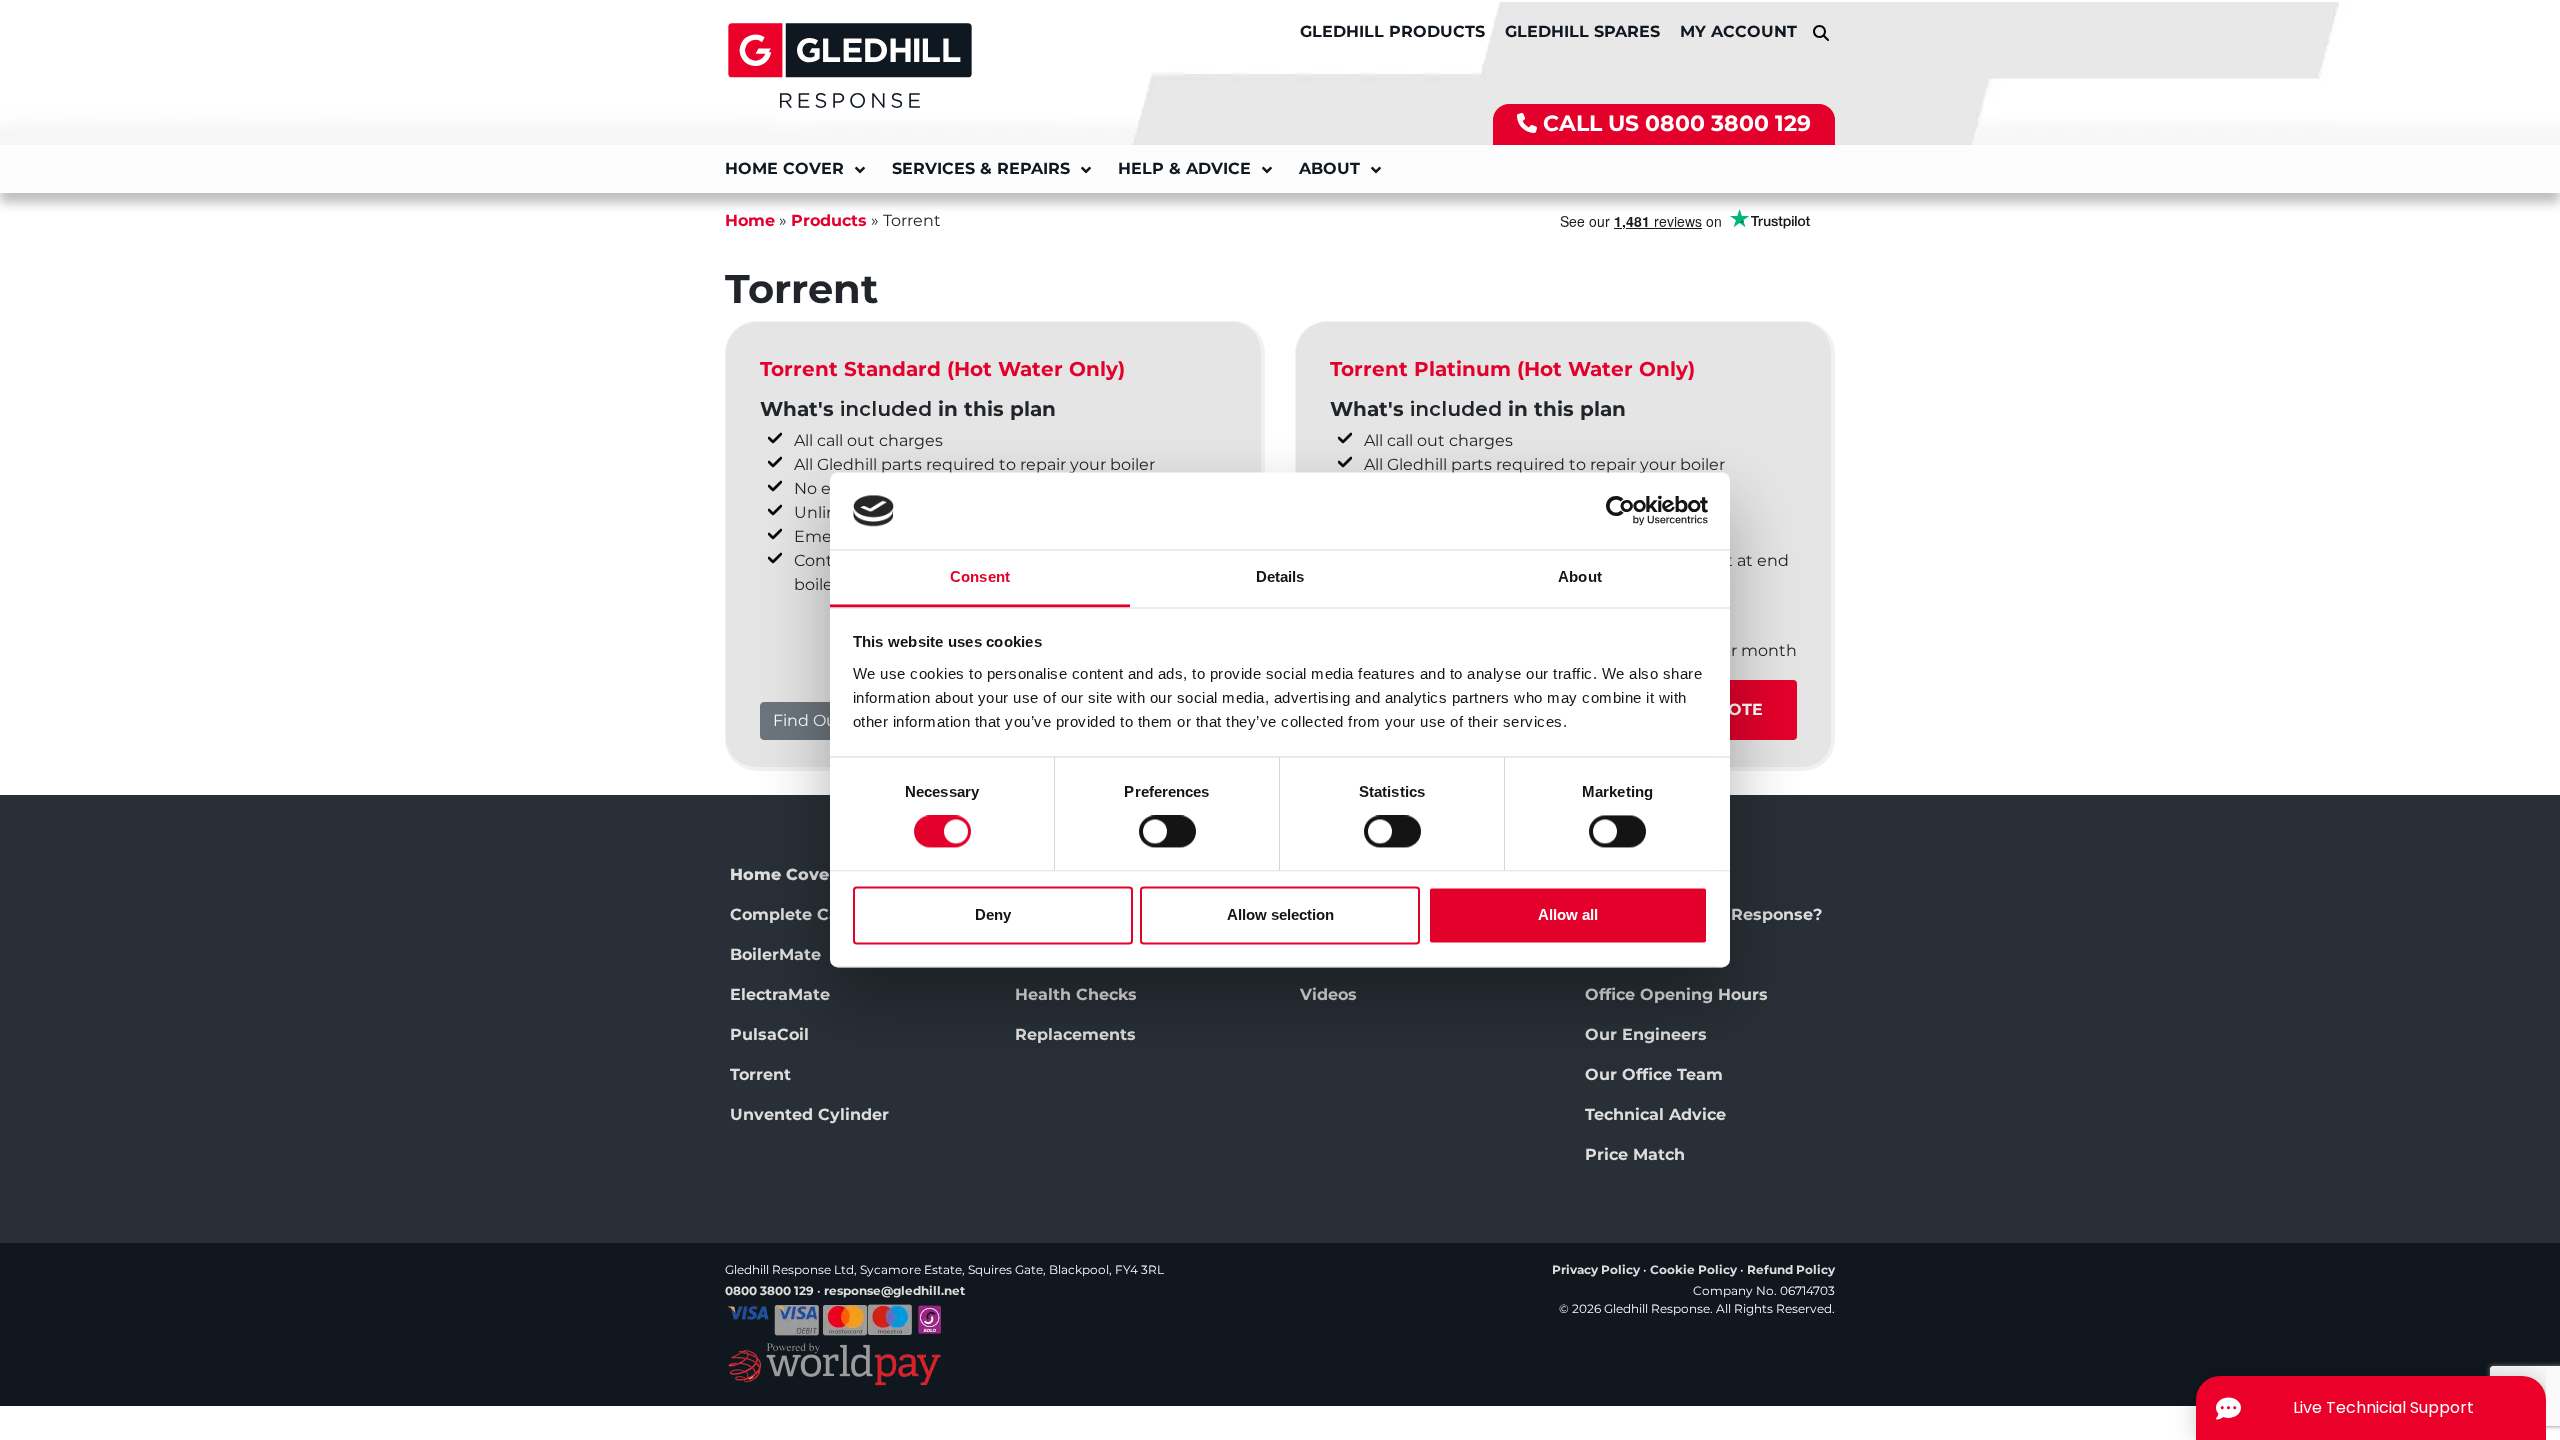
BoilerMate (775, 954)
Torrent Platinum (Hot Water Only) (1512, 369)
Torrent (760, 1074)
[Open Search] (1821, 32)
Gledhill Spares (1582, 31)
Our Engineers (1646, 1034)
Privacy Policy (1596, 1269)
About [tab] (1580, 576)
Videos (1328, 994)
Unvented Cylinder (809, 1114)
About (1329, 168)
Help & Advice (1184, 168)
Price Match (1635, 1154)
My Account (1738, 31)
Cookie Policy (1693, 1269)
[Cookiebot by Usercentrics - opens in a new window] (1620, 511)
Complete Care (793, 914)
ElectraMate (780, 994)
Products (829, 220)
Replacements (1075, 1034)
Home (750, 220)
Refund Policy (1791, 1269)
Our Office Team (1654, 1074)
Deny (993, 914)
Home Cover (784, 168)
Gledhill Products (1392, 31)
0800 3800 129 (1728, 123)
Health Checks (1076, 994)
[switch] (1167, 832)
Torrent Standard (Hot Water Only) (942, 369)
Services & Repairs (981, 168)
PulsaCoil (769, 1034)
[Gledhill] (850, 64)
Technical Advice (1655, 1114)
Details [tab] (1280, 576)
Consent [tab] (980, 576)
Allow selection (1280, 914)
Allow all (1568, 914)
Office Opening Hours (1676, 994)
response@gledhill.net (894, 1290)
